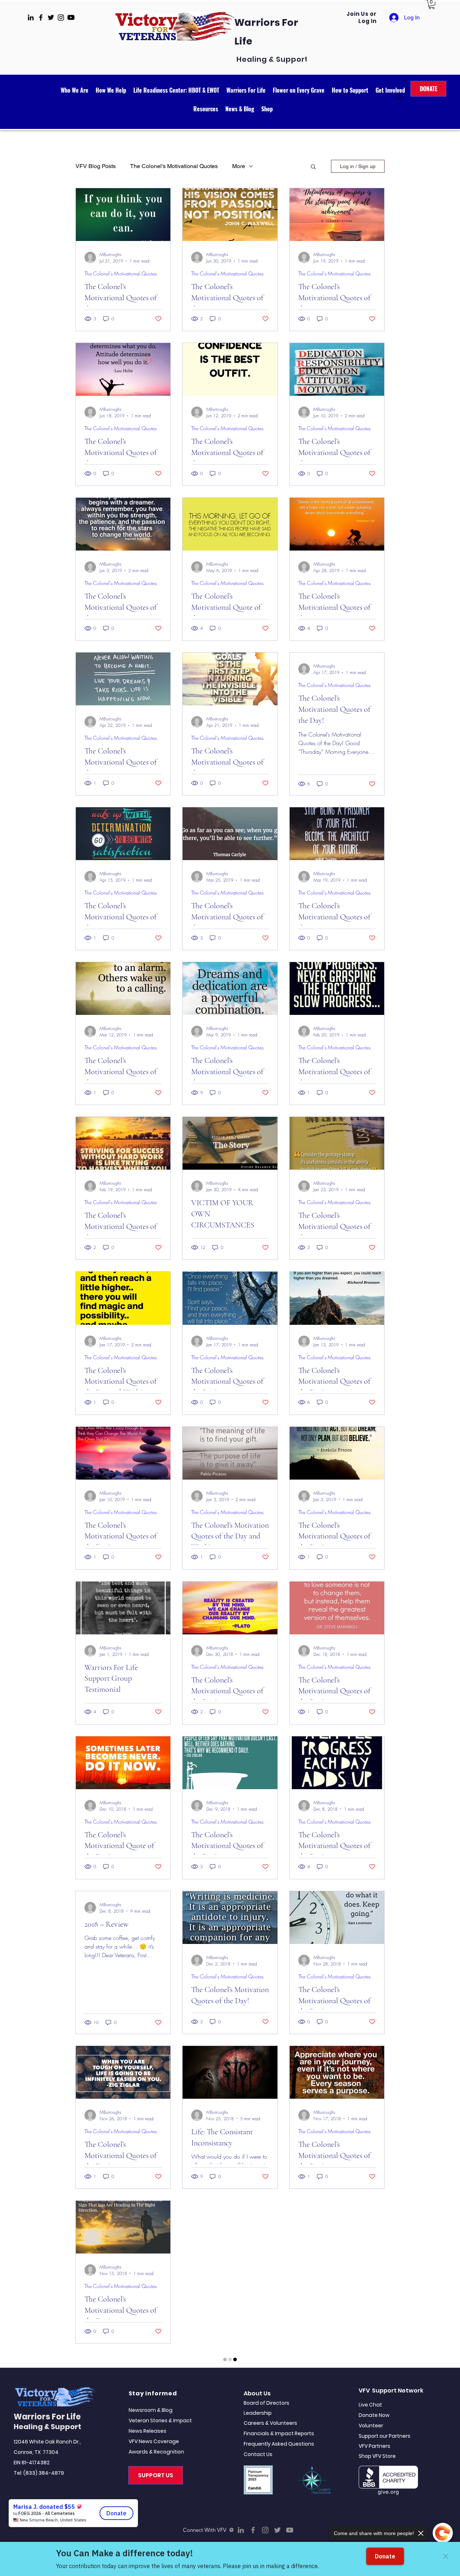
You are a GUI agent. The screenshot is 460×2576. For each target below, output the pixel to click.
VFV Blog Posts (96, 166)
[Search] (399, 97)
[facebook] (41, 17)
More (239, 166)
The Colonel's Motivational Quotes (174, 166)
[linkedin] (31, 17)
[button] (432, 4)
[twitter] (51, 17)
